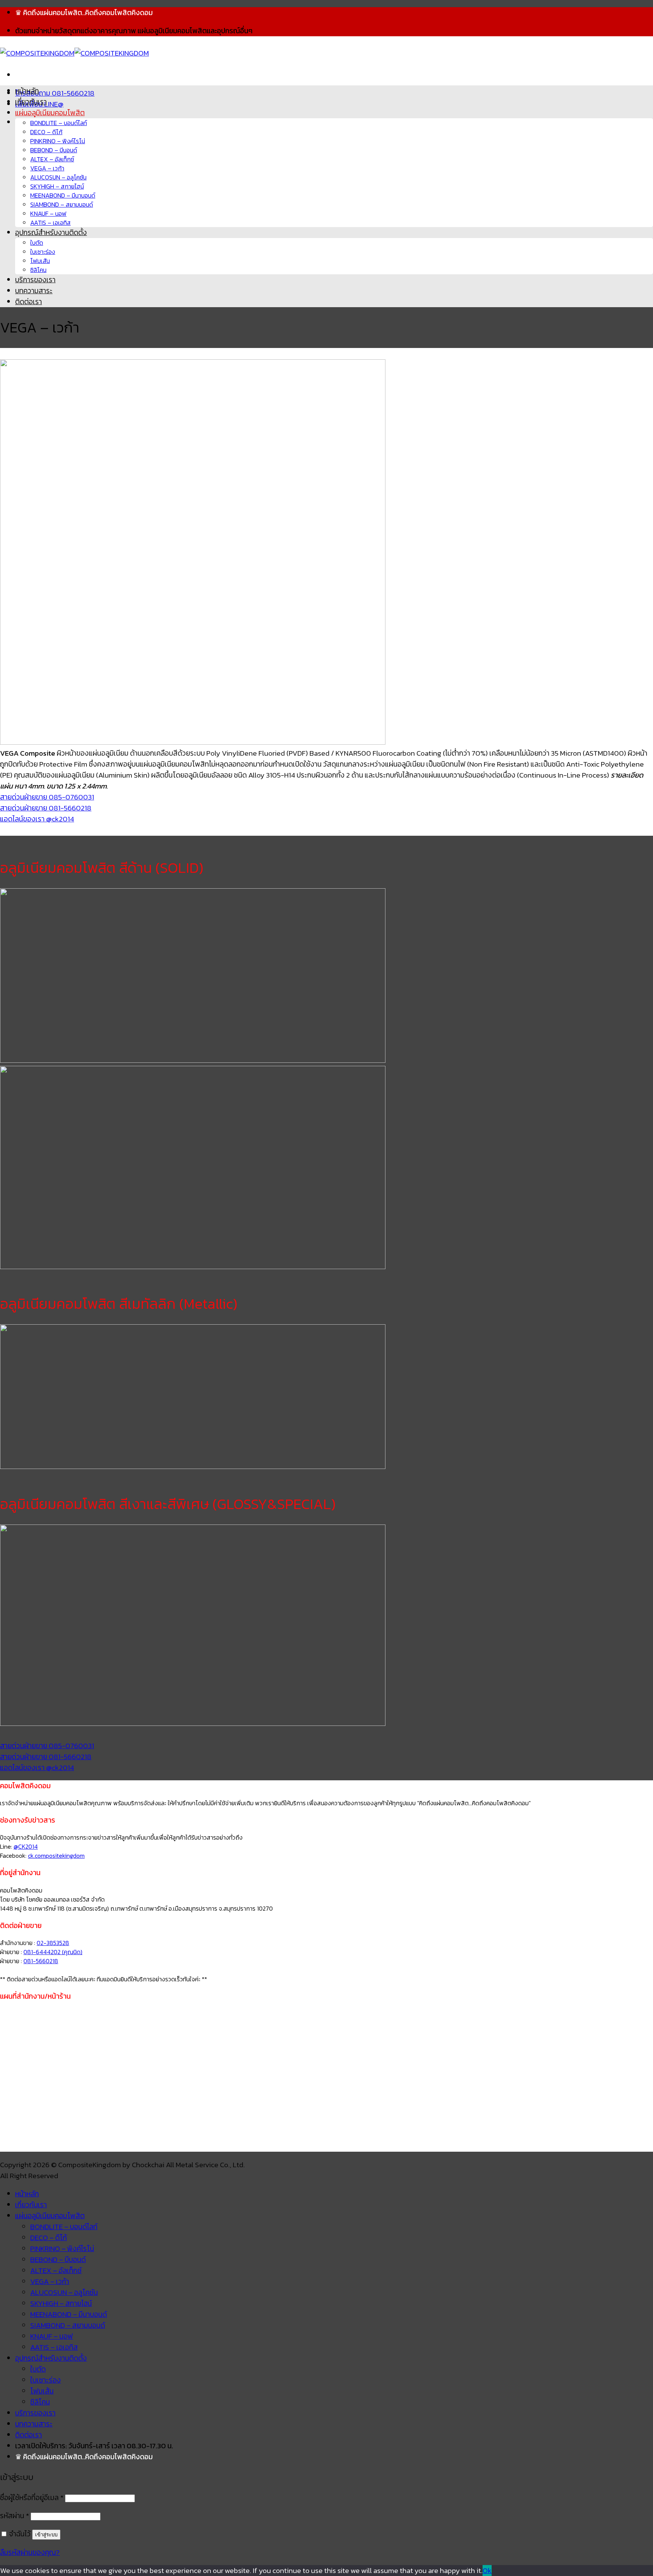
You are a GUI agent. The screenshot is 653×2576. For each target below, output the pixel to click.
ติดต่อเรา (29, 302)
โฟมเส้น (40, 261)
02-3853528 (53, 1943)
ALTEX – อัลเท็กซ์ (52, 159)
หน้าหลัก (27, 91)
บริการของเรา (35, 280)
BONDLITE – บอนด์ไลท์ (59, 123)
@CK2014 (26, 1846)
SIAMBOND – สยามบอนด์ (62, 204)
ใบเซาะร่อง (43, 252)
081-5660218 (41, 1961)
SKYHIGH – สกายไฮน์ (57, 186)
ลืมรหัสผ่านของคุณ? (30, 2552)
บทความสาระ (34, 291)
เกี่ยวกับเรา (31, 102)
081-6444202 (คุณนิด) (53, 1952)
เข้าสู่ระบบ (46, 2535)
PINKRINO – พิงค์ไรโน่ (58, 141)
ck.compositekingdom (56, 1855)
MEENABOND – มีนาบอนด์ (63, 195)
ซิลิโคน (38, 270)
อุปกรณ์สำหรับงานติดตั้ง (51, 233)
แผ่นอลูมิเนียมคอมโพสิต (50, 113)
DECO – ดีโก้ (46, 132)
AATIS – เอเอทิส (50, 223)
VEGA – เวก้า (47, 168)
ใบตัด (37, 243)
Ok (487, 2571)
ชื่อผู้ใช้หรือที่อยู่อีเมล (32, 2498)
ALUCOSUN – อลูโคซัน (58, 177)
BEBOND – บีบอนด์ (54, 150)
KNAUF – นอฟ (48, 213)
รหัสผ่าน (15, 2516)
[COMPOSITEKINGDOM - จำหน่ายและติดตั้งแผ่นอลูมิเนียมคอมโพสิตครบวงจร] (74, 53)
